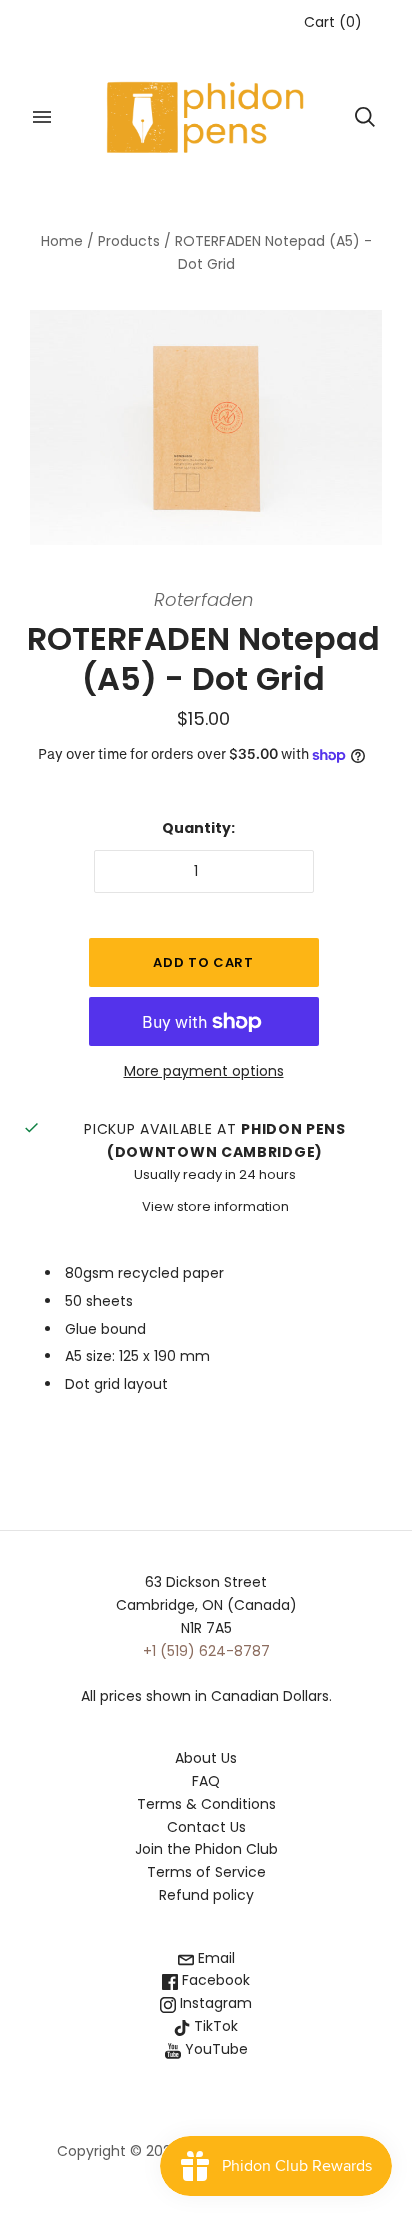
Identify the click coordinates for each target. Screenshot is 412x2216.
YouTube (214, 2049)
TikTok (214, 2026)
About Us (206, 1758)
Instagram (214, 2003)
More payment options (204, 1071)
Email (214, 1958)
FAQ (206, 1781)
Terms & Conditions (206, 1804)
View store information (215, 1206)
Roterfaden (203, 599)
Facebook (214, 1980)
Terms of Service (206, 1872)
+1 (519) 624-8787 (206, 1651)
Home (62, 241)
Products (129, 241)
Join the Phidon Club (206, 1849)
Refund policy (206, 1895)
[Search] (365, 117)
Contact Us (206, 1827)
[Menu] (42, 117)
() (333, 22)
